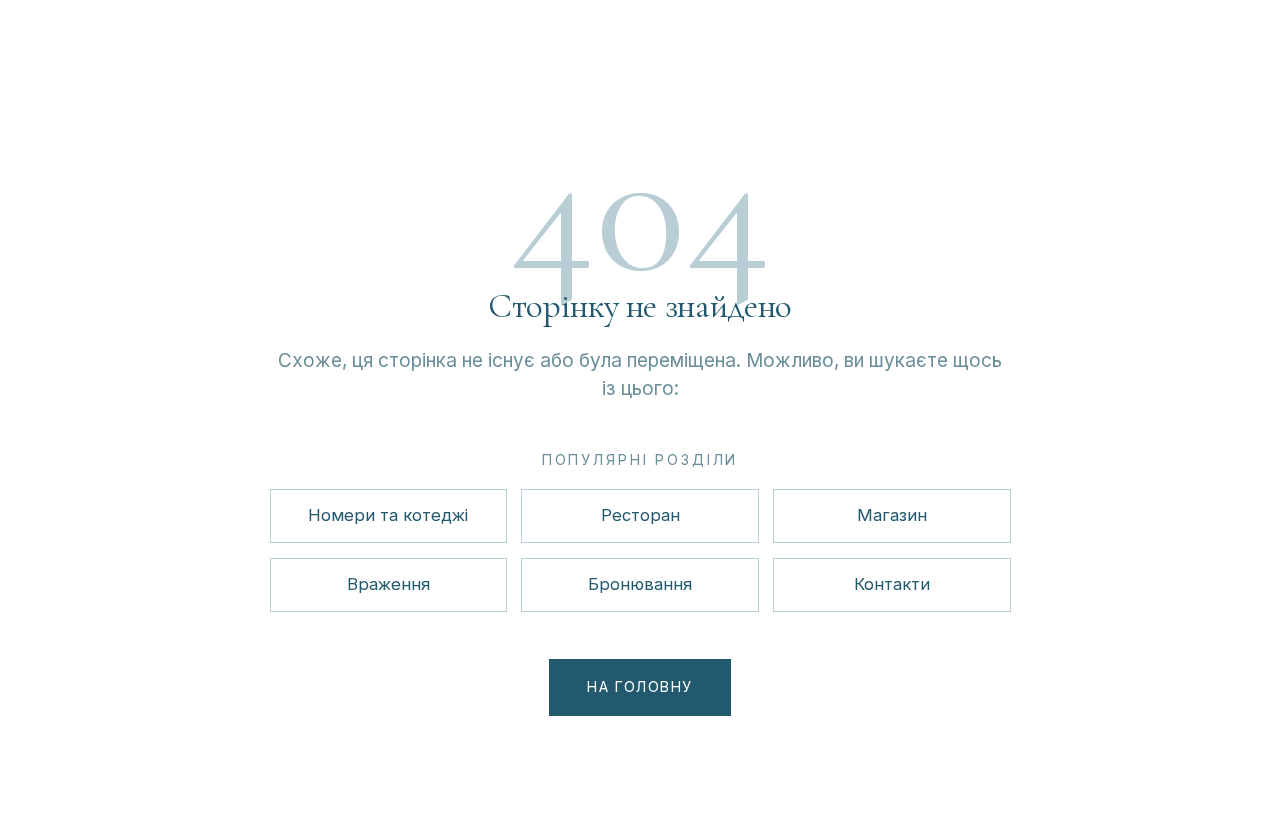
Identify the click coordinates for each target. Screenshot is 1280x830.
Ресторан (640, 515)
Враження (388, 584)
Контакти (892, 584)
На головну (639, 686)
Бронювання (640, 584)
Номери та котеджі (388, 515)
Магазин (892, 515)
